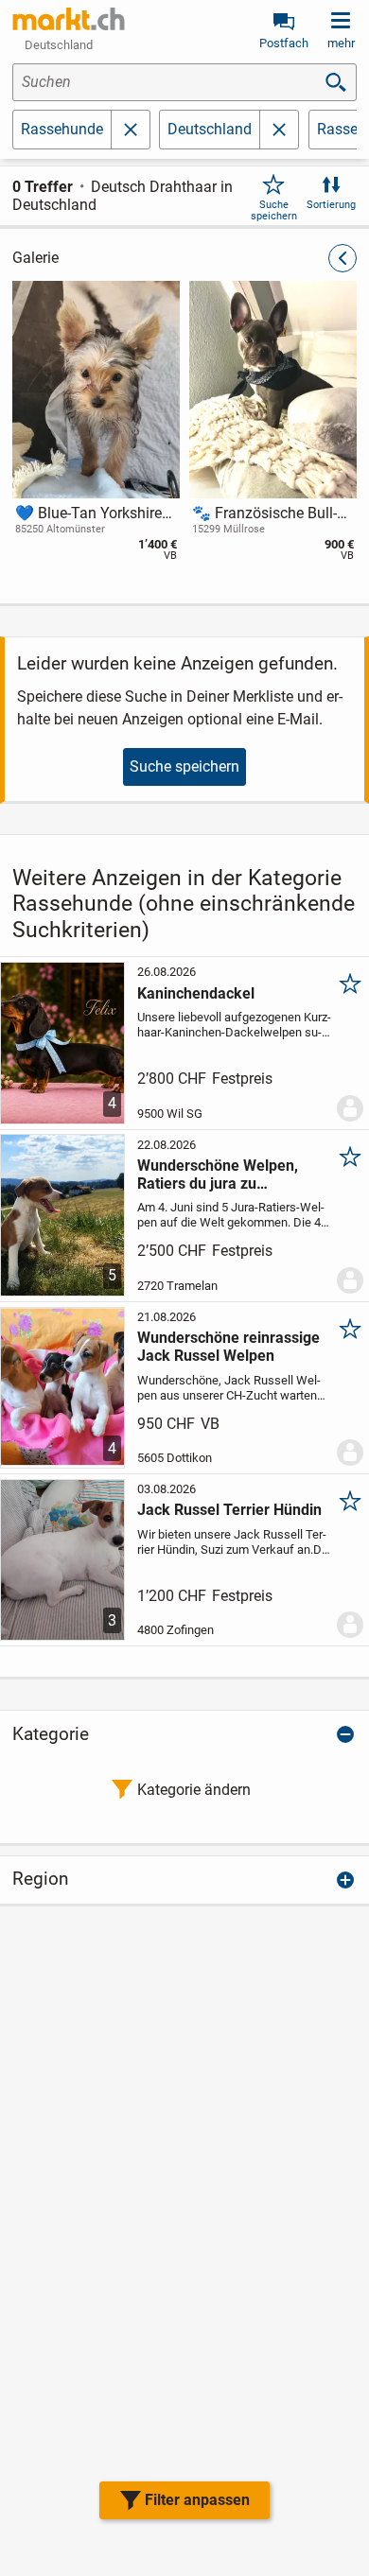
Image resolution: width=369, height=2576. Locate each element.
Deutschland (210, 129)
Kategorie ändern (194, 1790)
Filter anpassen (197, 2500)
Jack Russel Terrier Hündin (229, 1510)
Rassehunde (62, 129)
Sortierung (331, 205)
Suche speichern (274, 210)
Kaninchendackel (196, 993)
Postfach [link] (284, 43)
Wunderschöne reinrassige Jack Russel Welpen (228, 1347)
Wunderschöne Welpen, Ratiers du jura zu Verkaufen (218, 1175)
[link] (69, 19)
